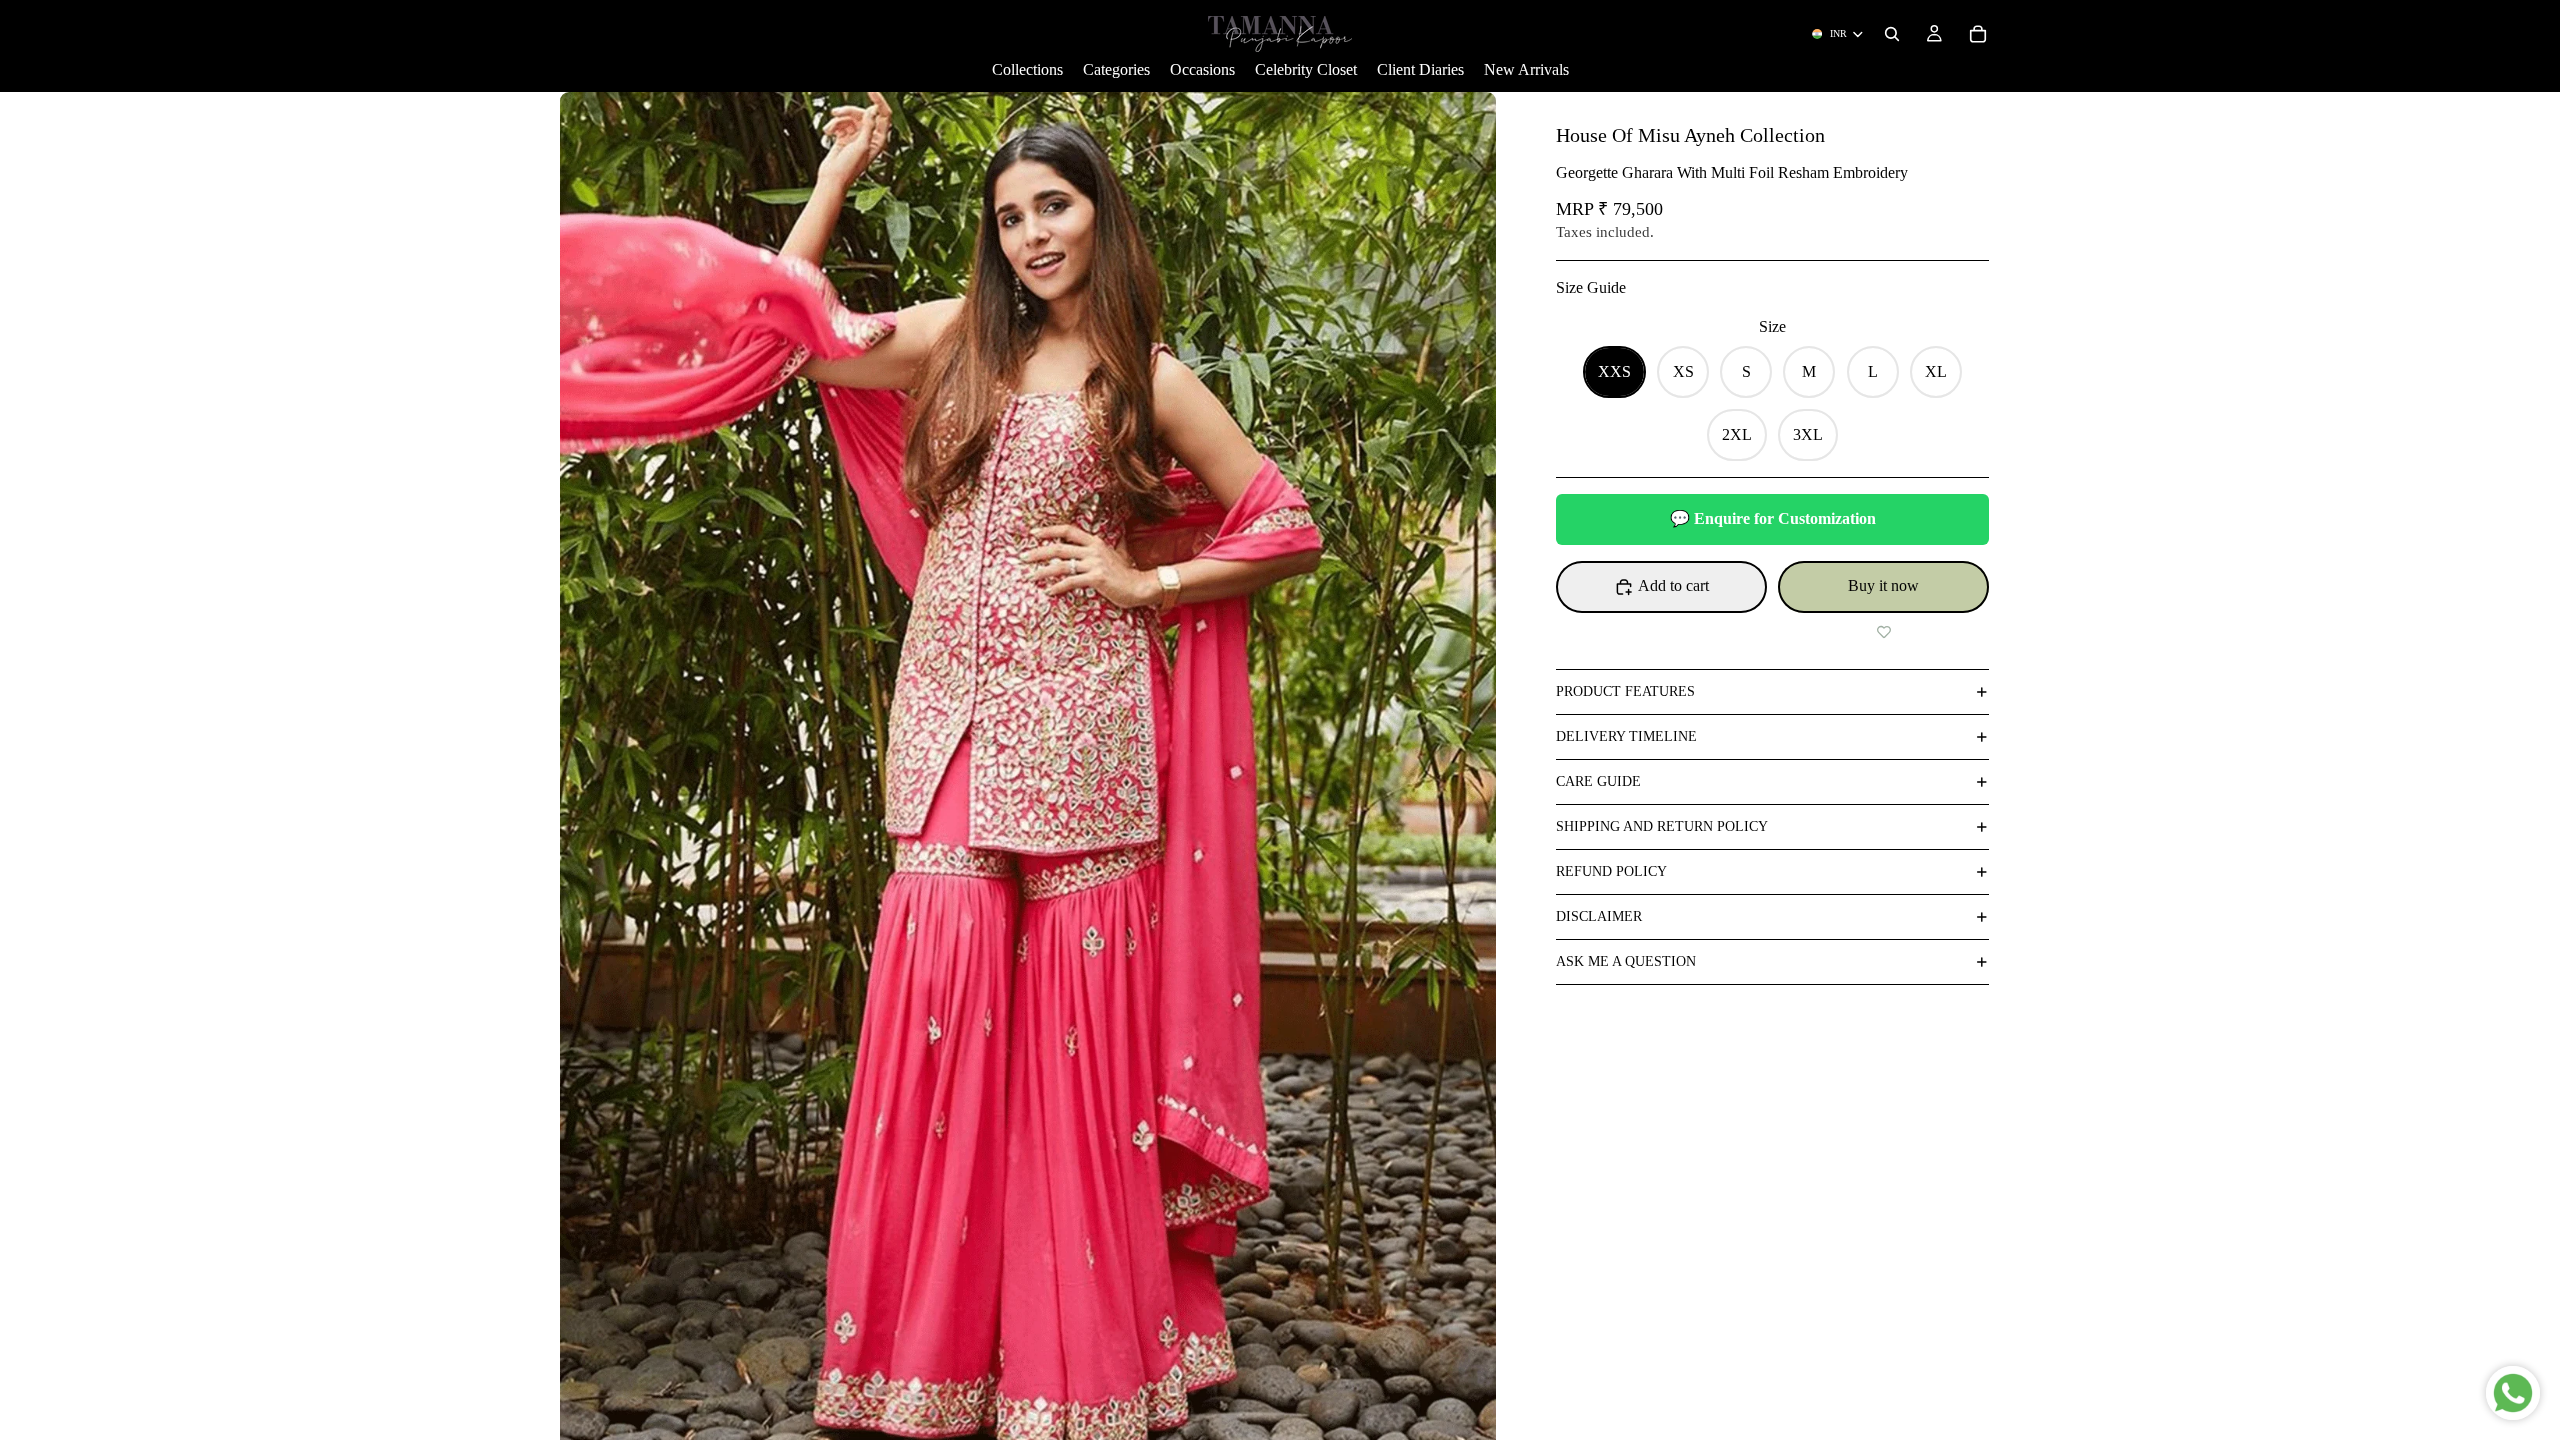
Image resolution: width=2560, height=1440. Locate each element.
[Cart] (1978, 34)
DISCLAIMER (1599, 916)
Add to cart (1673, 585)
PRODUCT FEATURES (1625, 691)
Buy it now (1883, 585)
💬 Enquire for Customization (1773, 518)
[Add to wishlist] (1883, 633)
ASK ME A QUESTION (1626, 961)
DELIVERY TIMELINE (1626, 736)
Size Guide (1591, 287)
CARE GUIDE (1598, 781)
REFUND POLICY (1611, 871)
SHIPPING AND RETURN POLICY (1662, 826)
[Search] (1892, 34)
